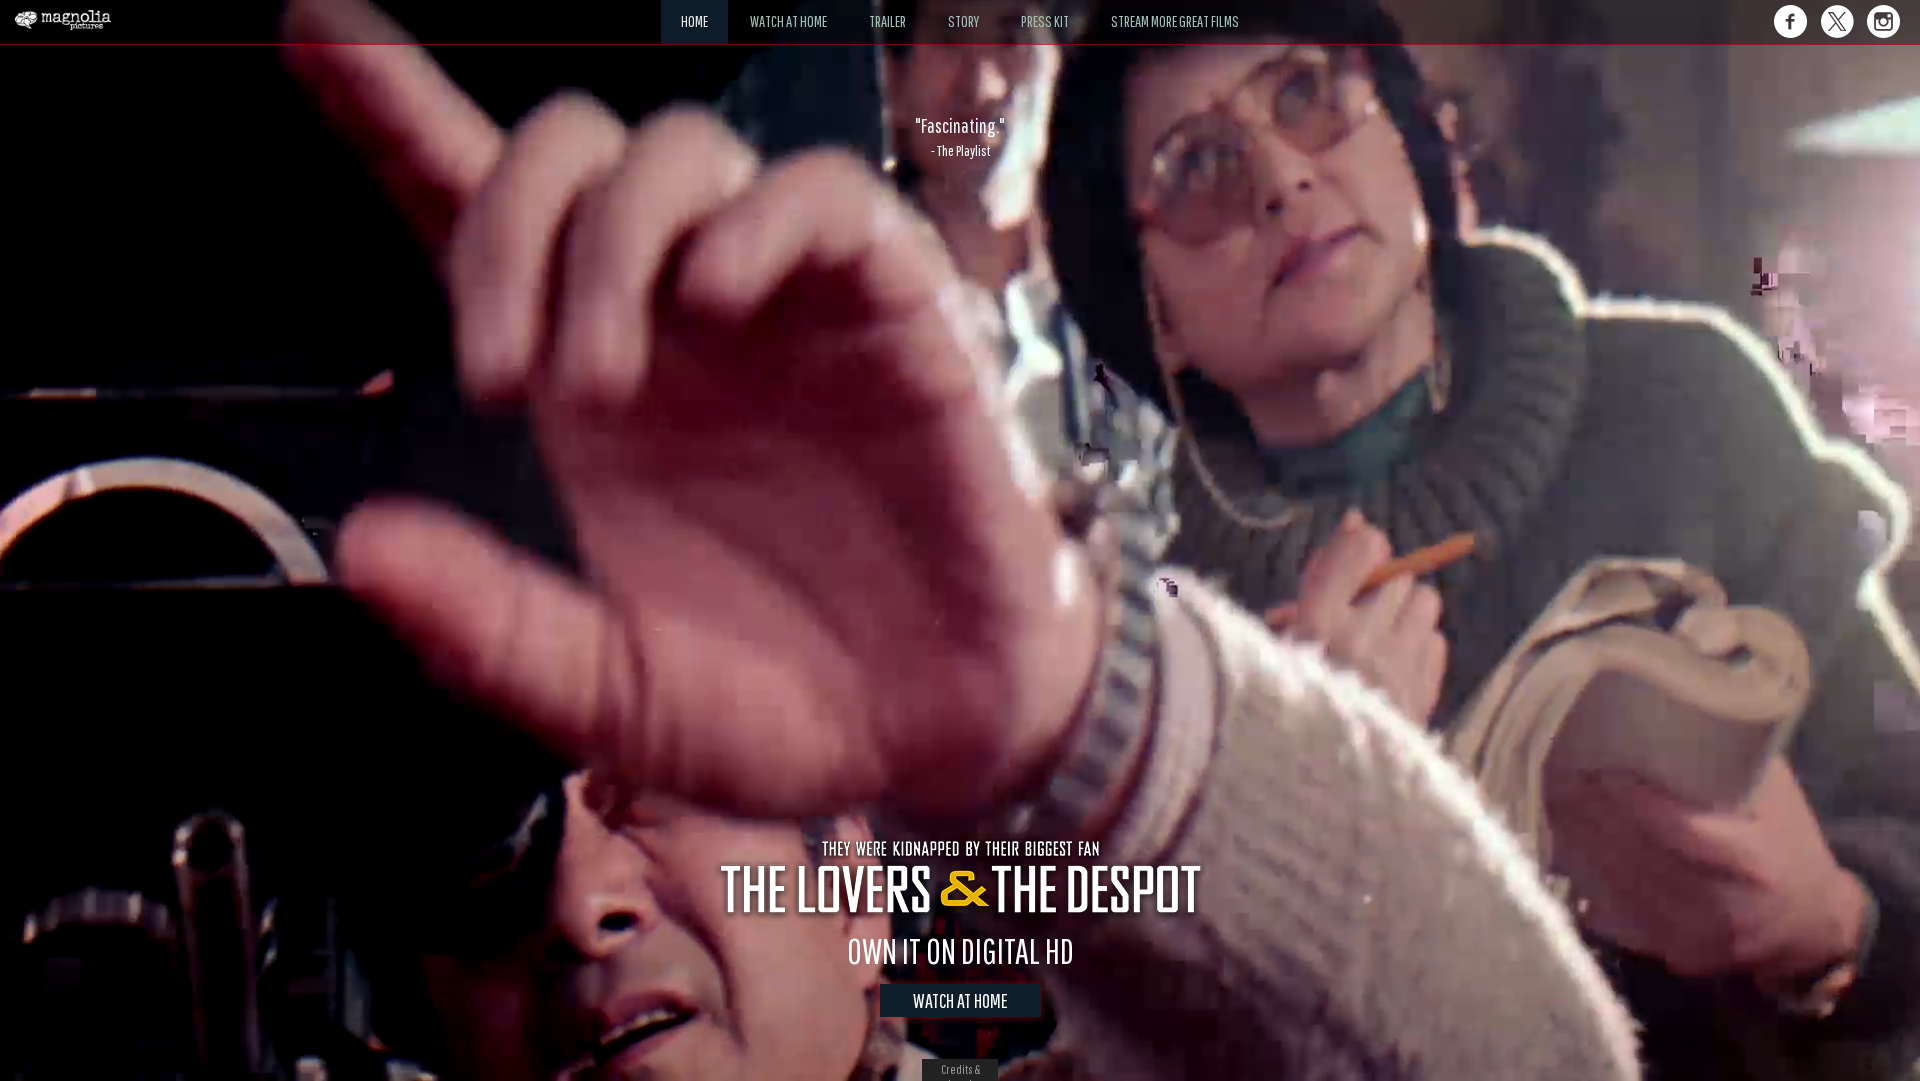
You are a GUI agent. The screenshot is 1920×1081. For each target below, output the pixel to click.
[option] (960, 137)
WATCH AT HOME (960, 1000)
